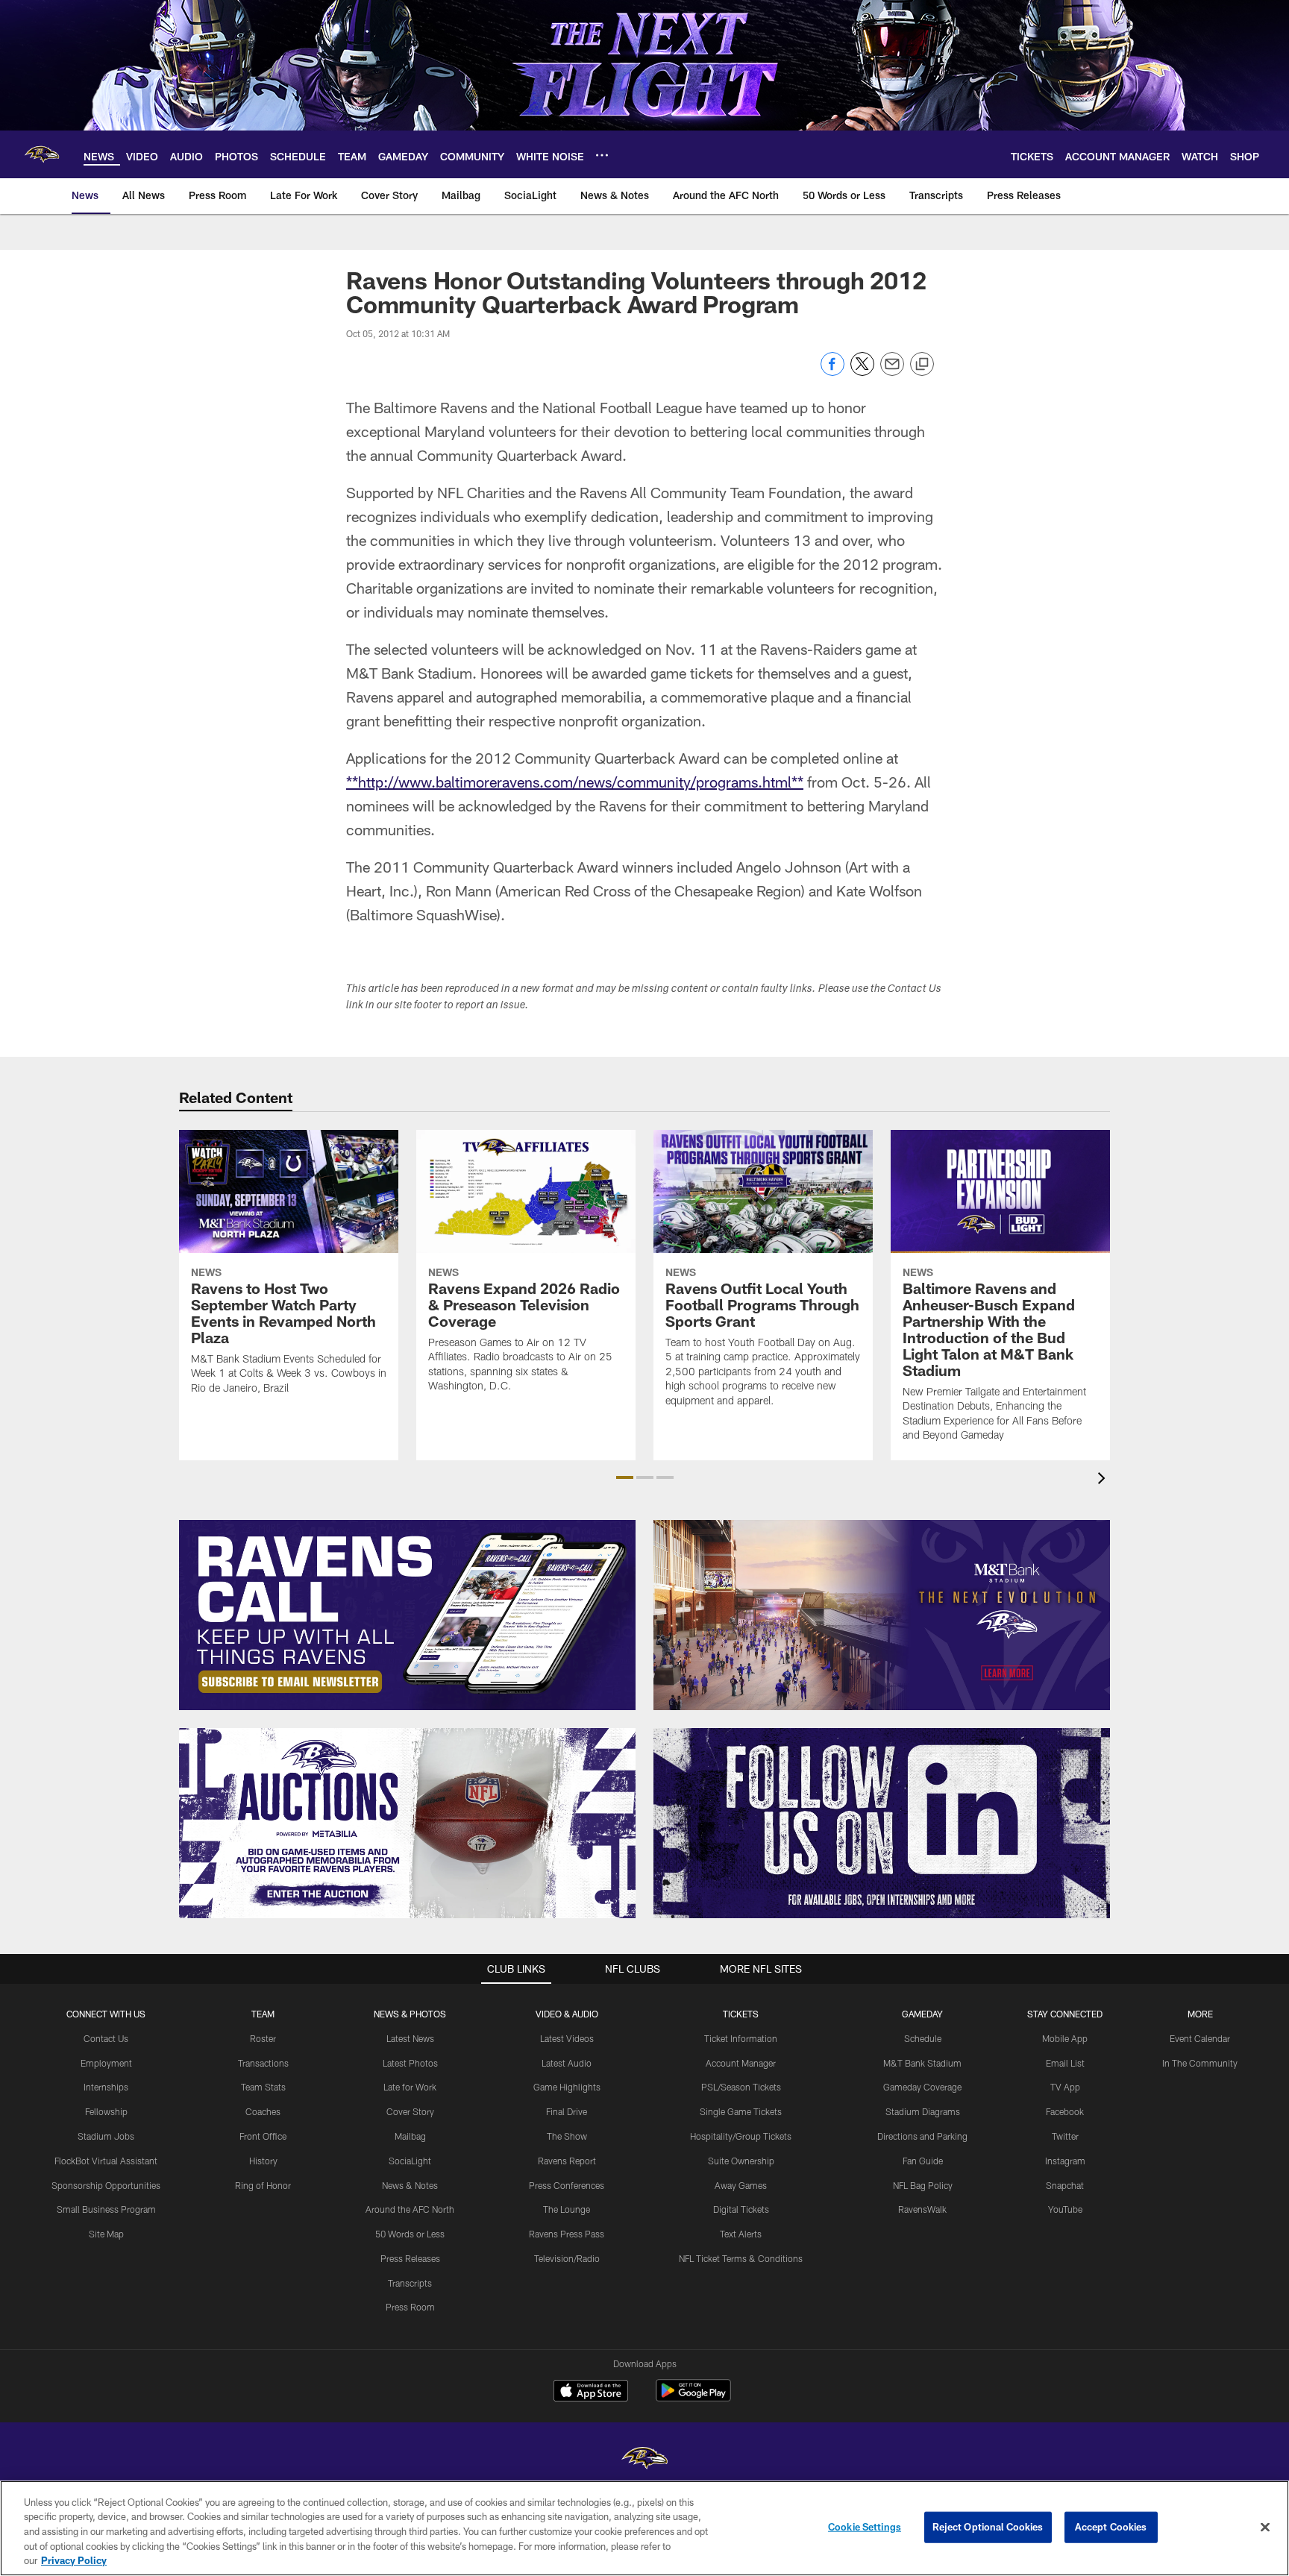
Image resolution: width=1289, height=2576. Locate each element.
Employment (106, 2063)
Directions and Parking (922, 2136)
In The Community (1200, 2063)
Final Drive (567, 2111)
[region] (644, 2528)
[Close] (1265, 2528)
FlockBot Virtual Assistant (106, 2161)
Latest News (410, 2038)
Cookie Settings (865, 2527)
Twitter (1065, 2136)
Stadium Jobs (106, 2136)
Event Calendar (1200, 2038)
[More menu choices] (602, 155)
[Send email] (892, 372)
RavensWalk (922, 2209)
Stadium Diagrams (923, 2111)
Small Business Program (106, 2209)
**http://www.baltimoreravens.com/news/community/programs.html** (575, 782)
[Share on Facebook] (832, 372)
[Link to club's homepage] (42, 154)
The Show (567, 2136)
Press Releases (410, 2258)
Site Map (106, 2234)
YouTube (1065, 2209)
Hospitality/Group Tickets (741, 2136)
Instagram (1065, 2161)
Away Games (741, 2185)
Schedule (923, 2038)
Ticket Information (741, 2038)
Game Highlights (567, 2087)
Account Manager (741, 2063)
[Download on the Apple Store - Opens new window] (591, 2393)
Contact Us (106, 2038)
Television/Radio (567, 2258)
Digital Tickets (741, 2209)
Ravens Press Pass (567, 2234)
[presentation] (1104, 1480)
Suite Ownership (741, 2161)
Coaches (263, 2111)
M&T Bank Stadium (922, 2063)
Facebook (1065, 2111)
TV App (1065, 2087)
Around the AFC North (410, 2209)
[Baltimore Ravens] (644, 2460)
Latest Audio (567, 2063)
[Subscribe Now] (407, 1615)
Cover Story (410, 2111)
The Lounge (567, 2209)
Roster (263, 2038)
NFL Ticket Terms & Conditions (741, 2258)
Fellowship (106, 2111)
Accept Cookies (1111, 2527)
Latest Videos (567, 2038)
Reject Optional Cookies (988, 2527)
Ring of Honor (263, 2185)
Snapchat (1065, 2185)
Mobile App (1065, 2038)
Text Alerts (741, 2234)
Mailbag (410, 2136)
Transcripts (410, 2283)
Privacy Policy (74, 2560)
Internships (106, 2087)
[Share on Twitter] (862, 372)
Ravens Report (567, 2161)
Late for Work (410, 2087)
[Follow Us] (882, 1823)
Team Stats (263, 2087)
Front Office (263, 2136)
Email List (1065, 2063)
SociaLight (410, 2161)
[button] (625, 1477)
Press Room (410, 2307)
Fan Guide (923, 2161)
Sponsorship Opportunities (106, 2185)
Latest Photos (410, 2063)
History (263, 2161)
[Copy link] (922, 365)
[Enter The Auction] (407, 1823)
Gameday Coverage (922, 2087)
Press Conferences (567, 2185)
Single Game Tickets (741, 2111)
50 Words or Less (410, 2234)
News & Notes (410, 2185)
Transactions (263, 2063)
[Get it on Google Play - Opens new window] (693, 2398)
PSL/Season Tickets (741, 2087)
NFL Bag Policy (923, 2185)
